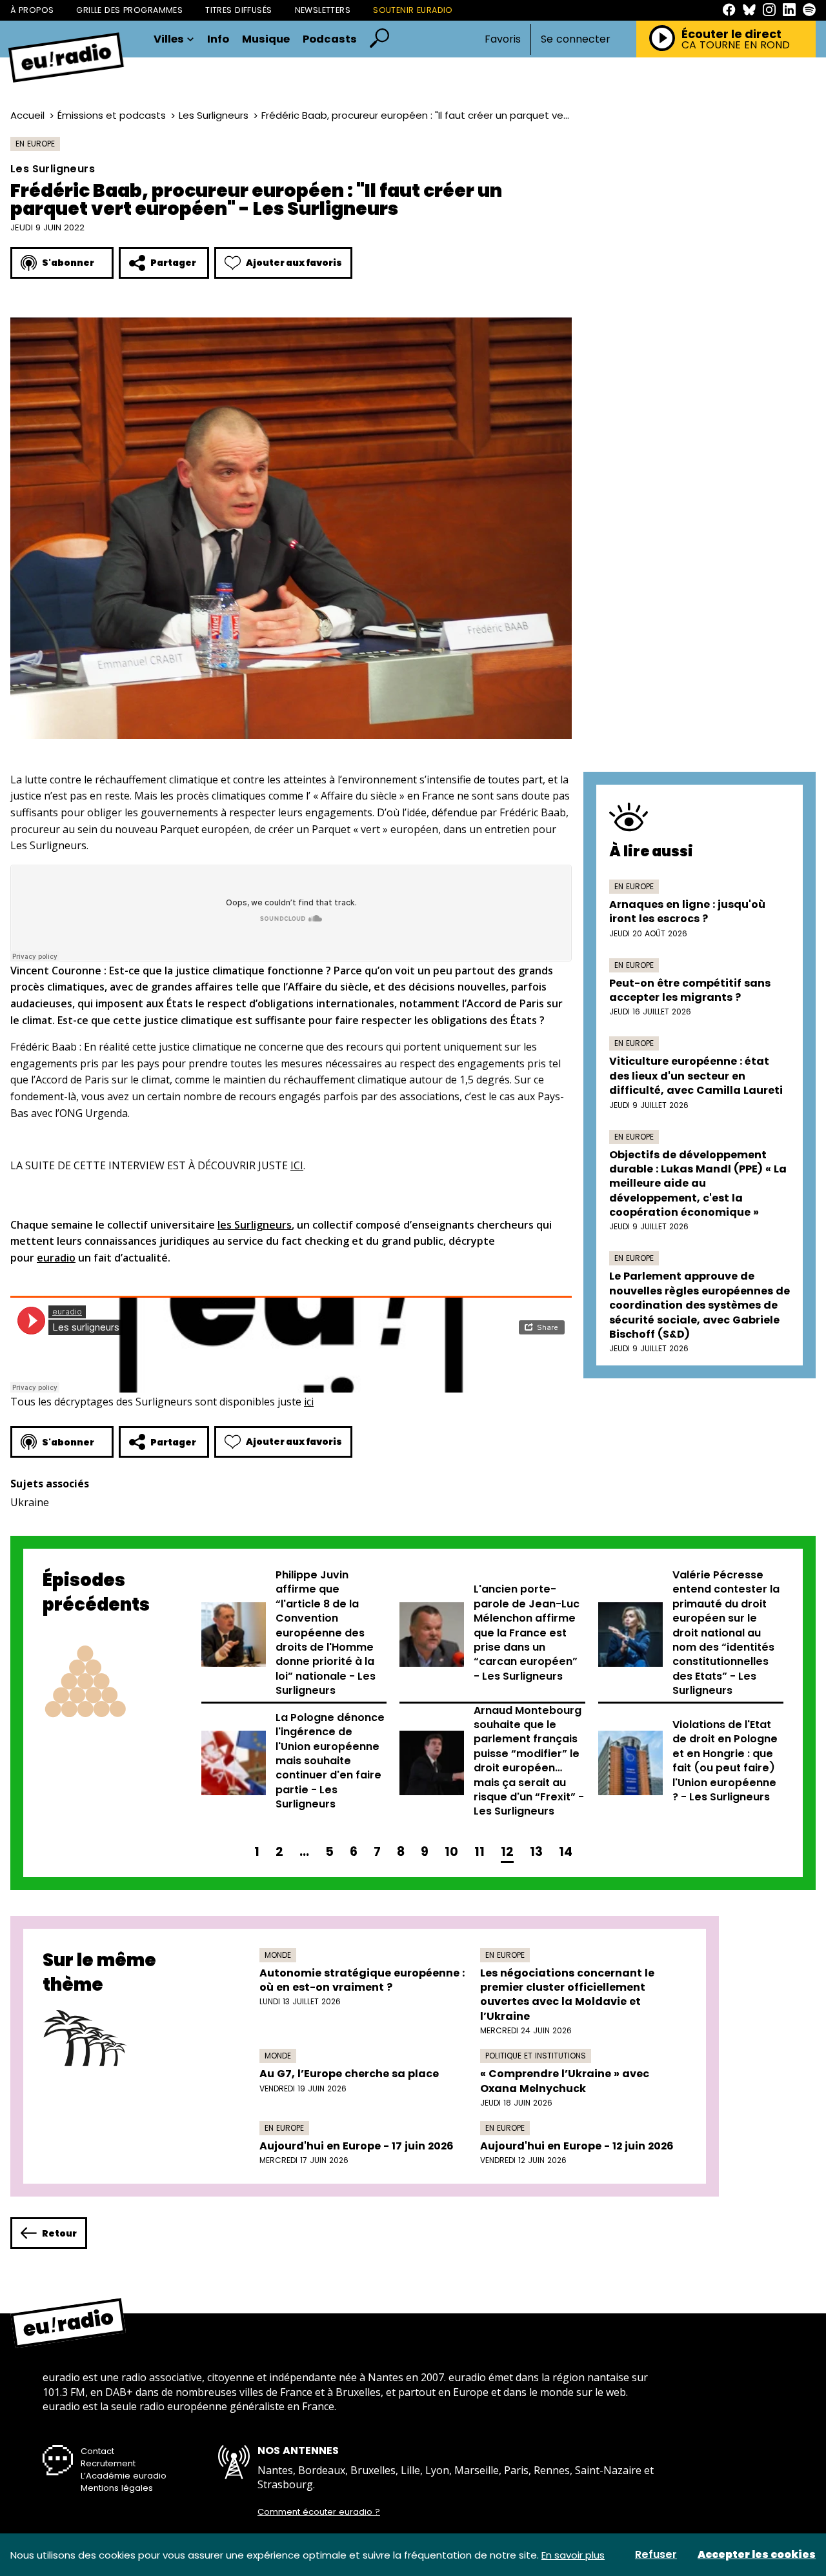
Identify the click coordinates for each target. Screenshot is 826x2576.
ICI (297, 1165)
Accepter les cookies (757, 2555)
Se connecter (576, 39)
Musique (266, 40)
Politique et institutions (536, 2056)
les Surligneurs (255, 1225)
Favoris (503, 39)
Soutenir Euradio (413, 10)
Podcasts (330, 40)
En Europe (35, 144)
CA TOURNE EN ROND (736, 45)
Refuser (656, 2555)
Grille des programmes (129, 10)
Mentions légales (117, 2488)
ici (309, 1402)
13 (536, 1852)
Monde (278, 1955)
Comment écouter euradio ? (319, 2512)
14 (566, 1852)
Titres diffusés (238, 10)
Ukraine (30, 1502)
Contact (97, 2451)
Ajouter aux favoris (294, 263)
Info (218, 40)
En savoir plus (573, 2555)
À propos (32, 10)
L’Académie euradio (124, 2476)
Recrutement (108, 2463)
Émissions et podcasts (112, 115)
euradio (56, 1258)
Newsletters (323, 10)
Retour (59, 2233)
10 (451, 1852)
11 (479, 1852)
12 (507, 1852)
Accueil (27, 115)
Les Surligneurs (214, 115)
